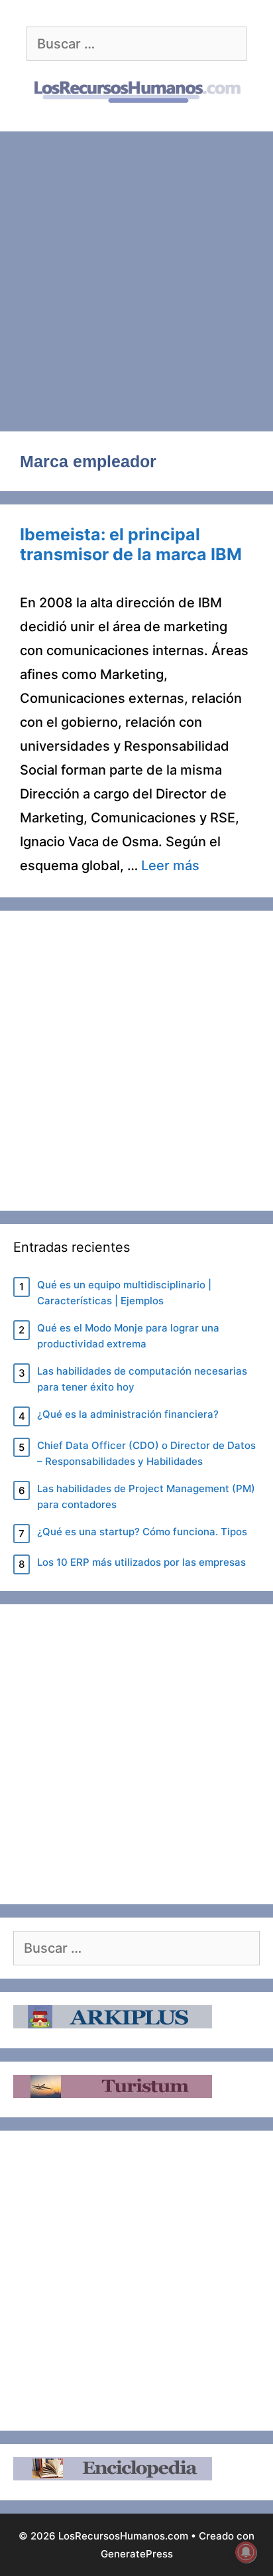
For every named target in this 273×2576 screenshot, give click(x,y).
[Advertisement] (136, 275)
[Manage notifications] (246, 2552)
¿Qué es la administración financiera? (128, 1414)
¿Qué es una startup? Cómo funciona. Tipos (142, 1532)
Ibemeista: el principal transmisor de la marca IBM (131, 544)
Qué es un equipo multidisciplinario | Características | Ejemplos (124, 1293)
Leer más (170, 866)
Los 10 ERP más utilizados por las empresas (141, 1562)
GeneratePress (137, 2554)
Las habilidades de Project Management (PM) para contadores (146, 1496)
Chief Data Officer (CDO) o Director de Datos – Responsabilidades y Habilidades (146, 1453)
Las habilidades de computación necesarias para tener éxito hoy (142, 1379)
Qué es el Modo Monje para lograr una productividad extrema (128, 1336)
